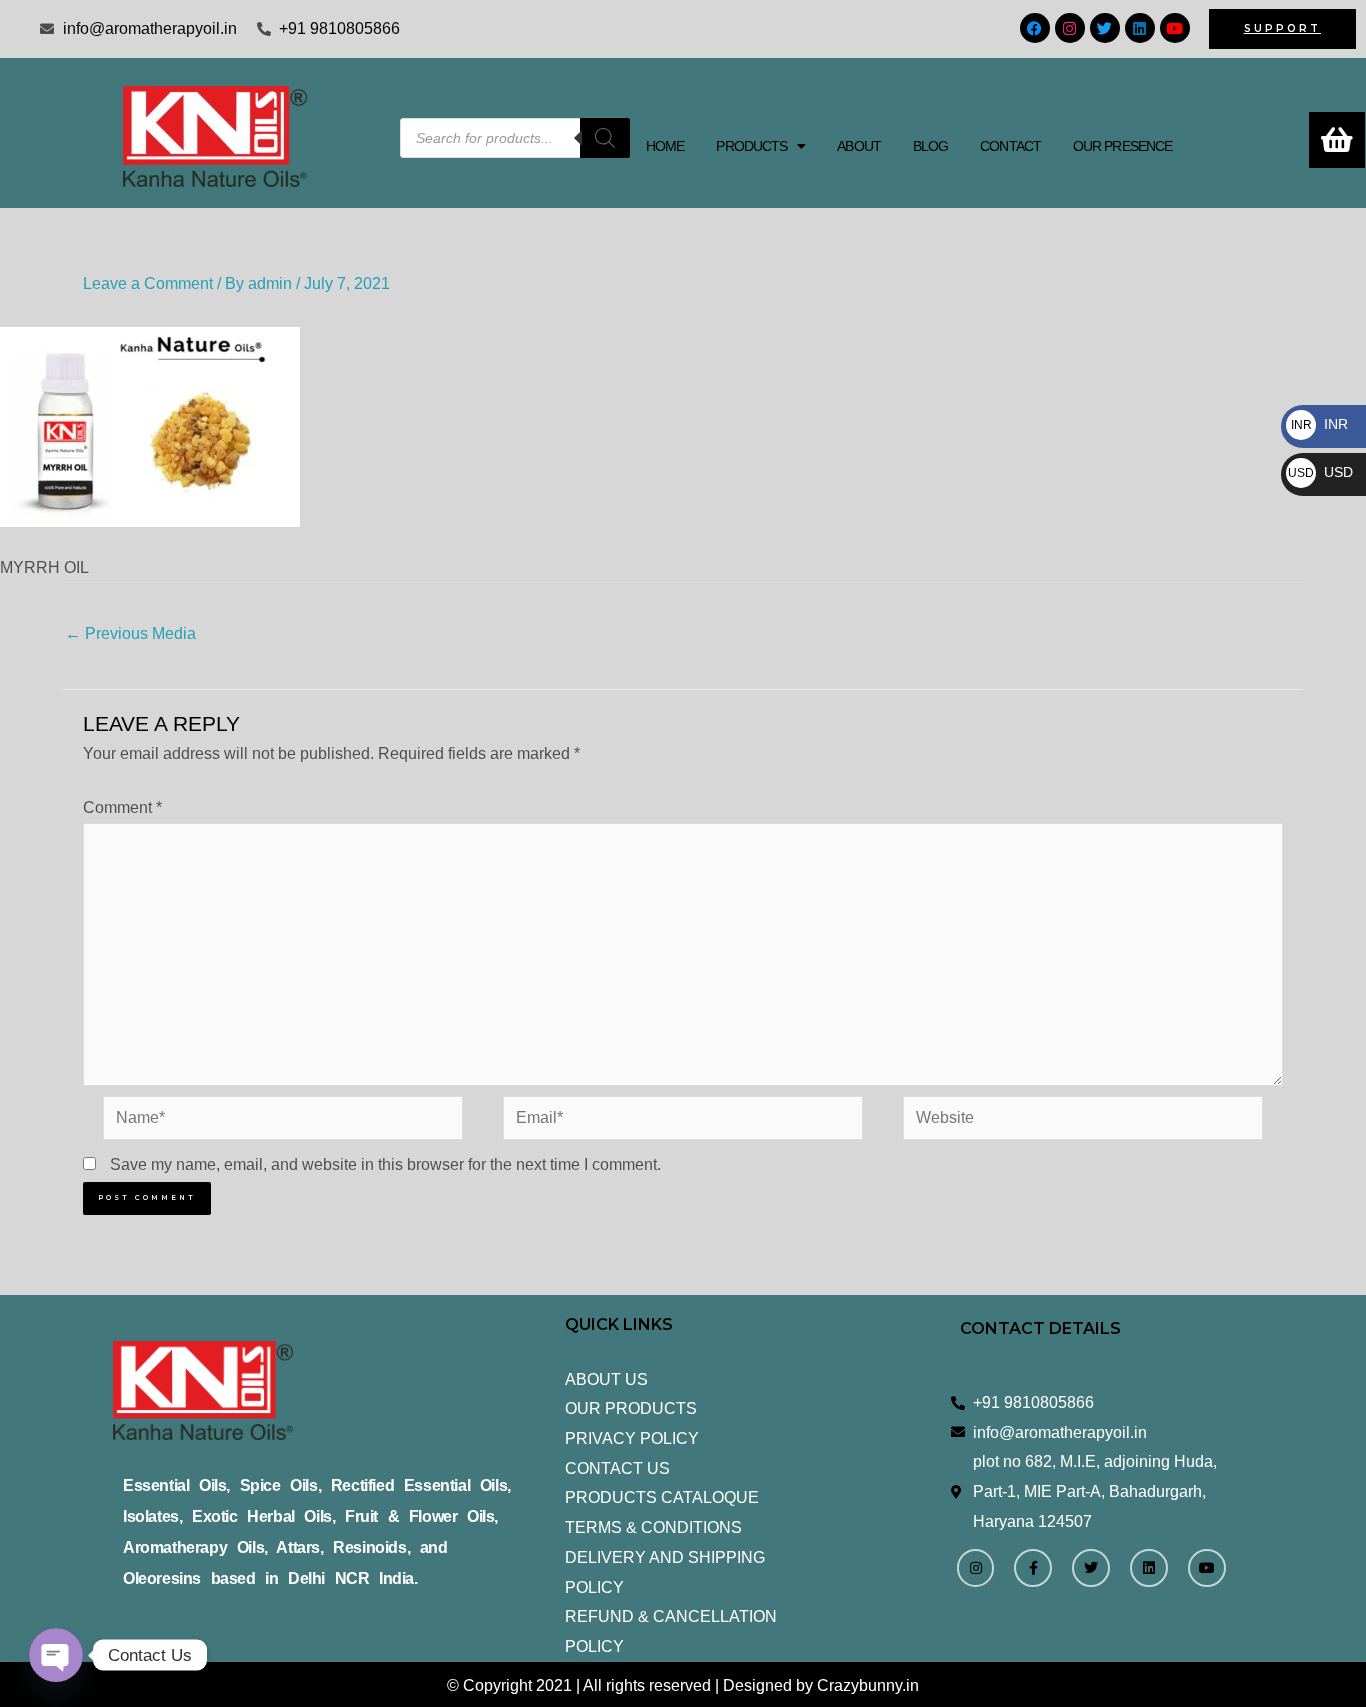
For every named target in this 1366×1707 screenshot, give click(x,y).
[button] (760, 146)
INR (1319, 424)
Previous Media (130, 633)
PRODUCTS (751, 146)
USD (1320, 472)
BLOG (930, 146)
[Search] (605, 138)
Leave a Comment (148, 283)
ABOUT (859, 146)
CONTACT (1010, 146)
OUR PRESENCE (1122, 146)
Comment (122, 807)
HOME (665, 146)
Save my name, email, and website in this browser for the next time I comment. (385, 1164)
